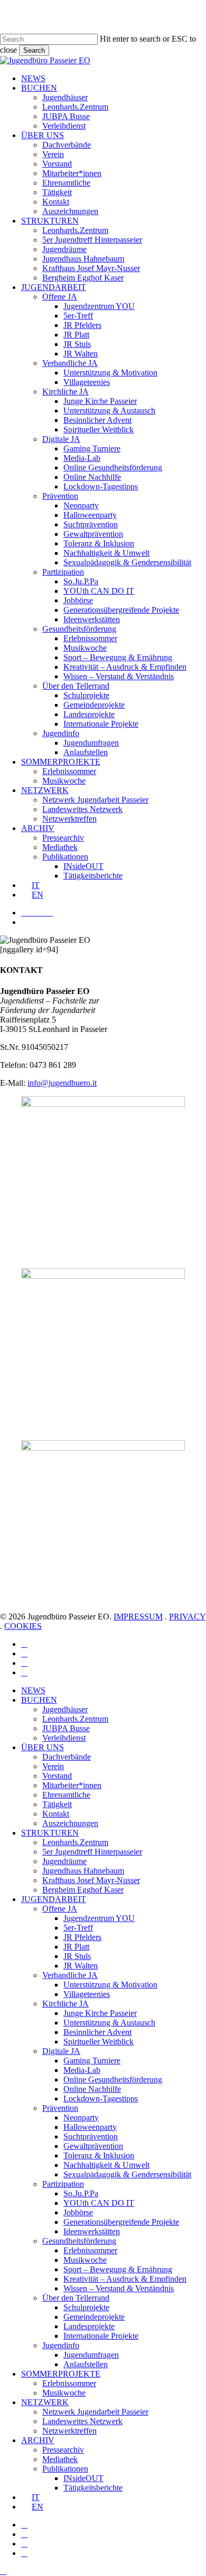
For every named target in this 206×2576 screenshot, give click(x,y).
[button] (3, 2571)
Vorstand (57, 1776)
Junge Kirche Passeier (100, 2013)
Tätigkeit (57, 1804)
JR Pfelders (82, 1937)
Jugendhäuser (65, 1709)
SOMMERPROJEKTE (61, 2374)
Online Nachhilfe (92, 2089)
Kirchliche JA (65, 2004)
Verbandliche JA (70, 1975)
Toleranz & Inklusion (99, 2155)
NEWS (33, 1690)
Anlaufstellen (86, 2364)
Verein (53, 1766)
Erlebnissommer (90, 2250)
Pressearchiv (63, 2450)
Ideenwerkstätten (92, 2231)
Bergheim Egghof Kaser (83, 1890)
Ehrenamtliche (66, 1795)
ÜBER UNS (43, 1747)
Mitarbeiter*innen (72, 1785)
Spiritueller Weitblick (99, 2042)
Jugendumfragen (91, 2355)
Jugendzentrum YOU (99, 1918)
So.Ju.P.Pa (81, 2193)
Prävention (60, 2108)
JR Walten (81, 1966)
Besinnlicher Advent (97, 2032)
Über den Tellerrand (76, 2298)
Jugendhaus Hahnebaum (83, 1871)
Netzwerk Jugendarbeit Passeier (95, 2412)
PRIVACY (187, 1617)
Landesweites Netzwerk (82, 2421)
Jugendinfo (61, 2345)
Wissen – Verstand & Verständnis (119, 2288)
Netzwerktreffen (69, 2431)
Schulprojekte (86, 2307)
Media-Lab (82, 2070)
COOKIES (23, 1626)
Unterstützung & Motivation (110, 1985)
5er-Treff (78, 1928)
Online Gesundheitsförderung (113, 2080)
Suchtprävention (91, 2136)
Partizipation (63, 2184)
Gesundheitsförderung (79, 2241)
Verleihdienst (64, 1738)
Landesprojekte (89, 2326)
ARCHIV (38, 2440)
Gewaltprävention (93, 2146)
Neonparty (81, 2117)
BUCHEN (39, 1700)
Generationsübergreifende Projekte (121, 2222)
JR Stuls (77, 1956)
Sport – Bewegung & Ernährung (118, 2269)
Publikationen (65, 2469)
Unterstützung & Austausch (109, 2023)
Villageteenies (87, 1994)
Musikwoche (85, 2260)
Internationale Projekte (101, 2336)
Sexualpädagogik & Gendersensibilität (127, 2174)
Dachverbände (67, 1757)
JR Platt (76, 1947)
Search (34, 50)
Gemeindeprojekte (94, 2317)
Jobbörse (78, 2212)
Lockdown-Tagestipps (101, 2099)
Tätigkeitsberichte (93, 2488)
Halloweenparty (90, 2127)
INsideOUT (83, 2478)
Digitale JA (61, 2051)
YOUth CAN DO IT (99, 2203)
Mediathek (60, 2459)
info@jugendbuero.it (62, 1083)
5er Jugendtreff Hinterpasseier (92, 1852)
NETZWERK (45, 2402)
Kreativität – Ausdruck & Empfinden (125, 2279)
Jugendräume (64, 1861)
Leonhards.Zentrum (75, 1719)
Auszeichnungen (70, 1823)
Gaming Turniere (92, 2061)
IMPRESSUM (138, 1617)
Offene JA (60, 1909)
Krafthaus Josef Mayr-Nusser (91, 1880)
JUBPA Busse (66, 1728)
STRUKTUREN (50, 1833)
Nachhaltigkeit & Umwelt (106, 2165)
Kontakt (56, 1814)
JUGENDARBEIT (54, 1899)
